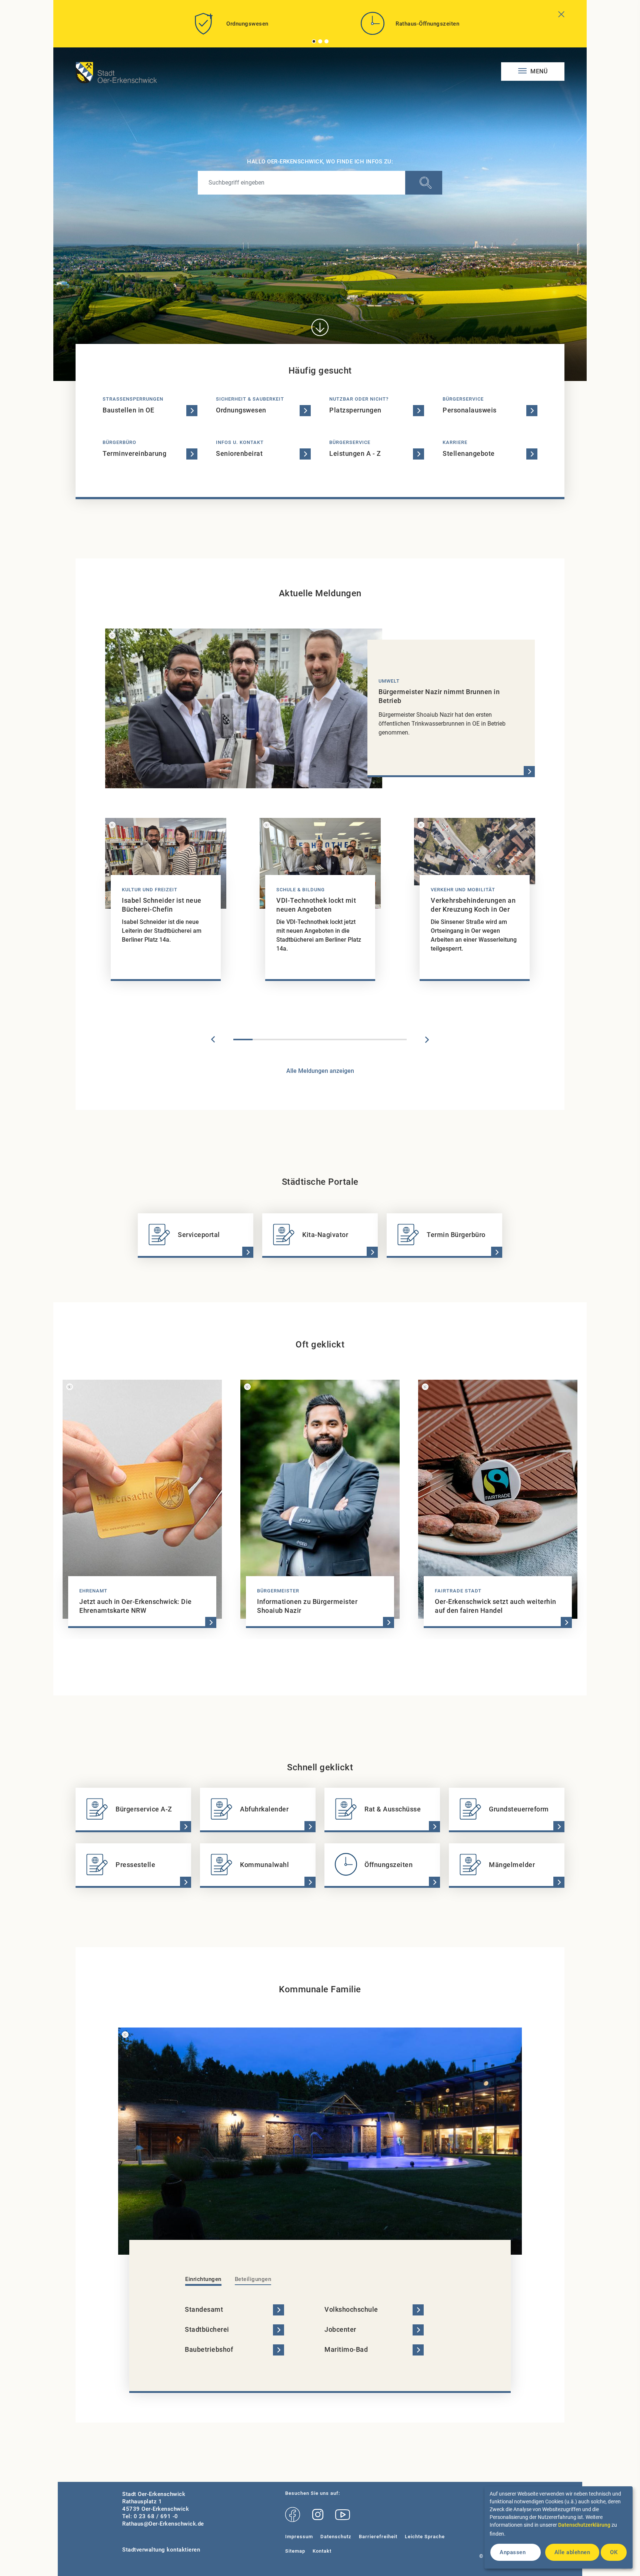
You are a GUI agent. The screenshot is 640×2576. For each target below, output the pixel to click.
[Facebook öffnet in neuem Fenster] (293, 2515)
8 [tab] (378, 1040)
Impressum (299, 2537)
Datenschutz (336, 2537)
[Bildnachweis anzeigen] (112, 636)
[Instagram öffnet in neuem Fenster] (318, 2515)
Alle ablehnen (572, 2552)
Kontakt (322, 2551)
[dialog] (559, 2527)
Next (427, 1040)
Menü (538, 71)
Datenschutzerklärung (584, 2525)
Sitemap (295, 2551)
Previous (213, 1040)
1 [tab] (314, 41)
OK (614, 2552)
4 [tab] (301, 1040)
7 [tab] (359, 1040)
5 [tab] (320, 1040)
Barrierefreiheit (378, 2537)
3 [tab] (327, 41)
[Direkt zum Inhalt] (320, 327)
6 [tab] (339, 1040)
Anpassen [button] (513, 2552)
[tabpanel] (230, 26)
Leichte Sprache (425, 2537)
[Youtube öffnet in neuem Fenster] (343, 2515)
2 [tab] (320, 41)
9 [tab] (397, 1040)
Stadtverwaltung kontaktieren (161, 2550)
